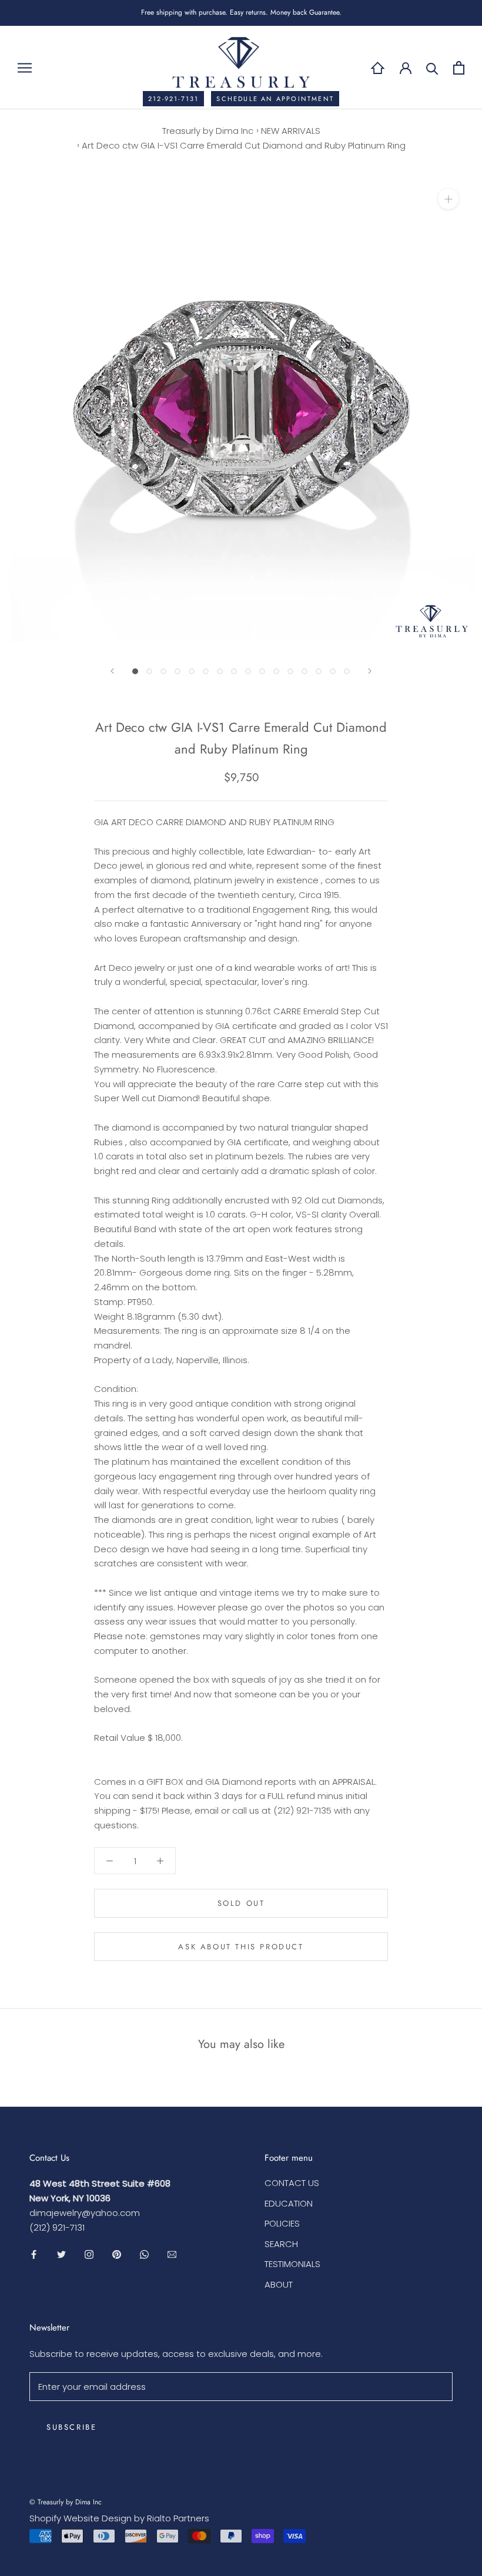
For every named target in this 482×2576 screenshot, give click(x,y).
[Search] (432, 68)
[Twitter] (61, 2254)
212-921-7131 (173, 99)
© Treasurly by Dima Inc (66, 2502)
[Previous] (112, 671)
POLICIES (282, 2223)
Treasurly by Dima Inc (208, 131)
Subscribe (71, 2427)
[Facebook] (34, 2254)
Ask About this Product (241, 1947)
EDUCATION (289, 2203)
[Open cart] (459, 68)
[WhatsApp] (144, 2254)
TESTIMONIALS (292, 2264)
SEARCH (281, 2244)
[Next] (370, 671)
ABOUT (279, 2284)
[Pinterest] (117, 2254)
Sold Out (241, 1903)
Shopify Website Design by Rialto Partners (119, 2518)
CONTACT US (292, 2183)
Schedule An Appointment (275, 99)
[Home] (378, 68)
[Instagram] (89, 2254)
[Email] (172, 2254)
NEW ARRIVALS (291, 131)
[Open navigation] (25, 67)
